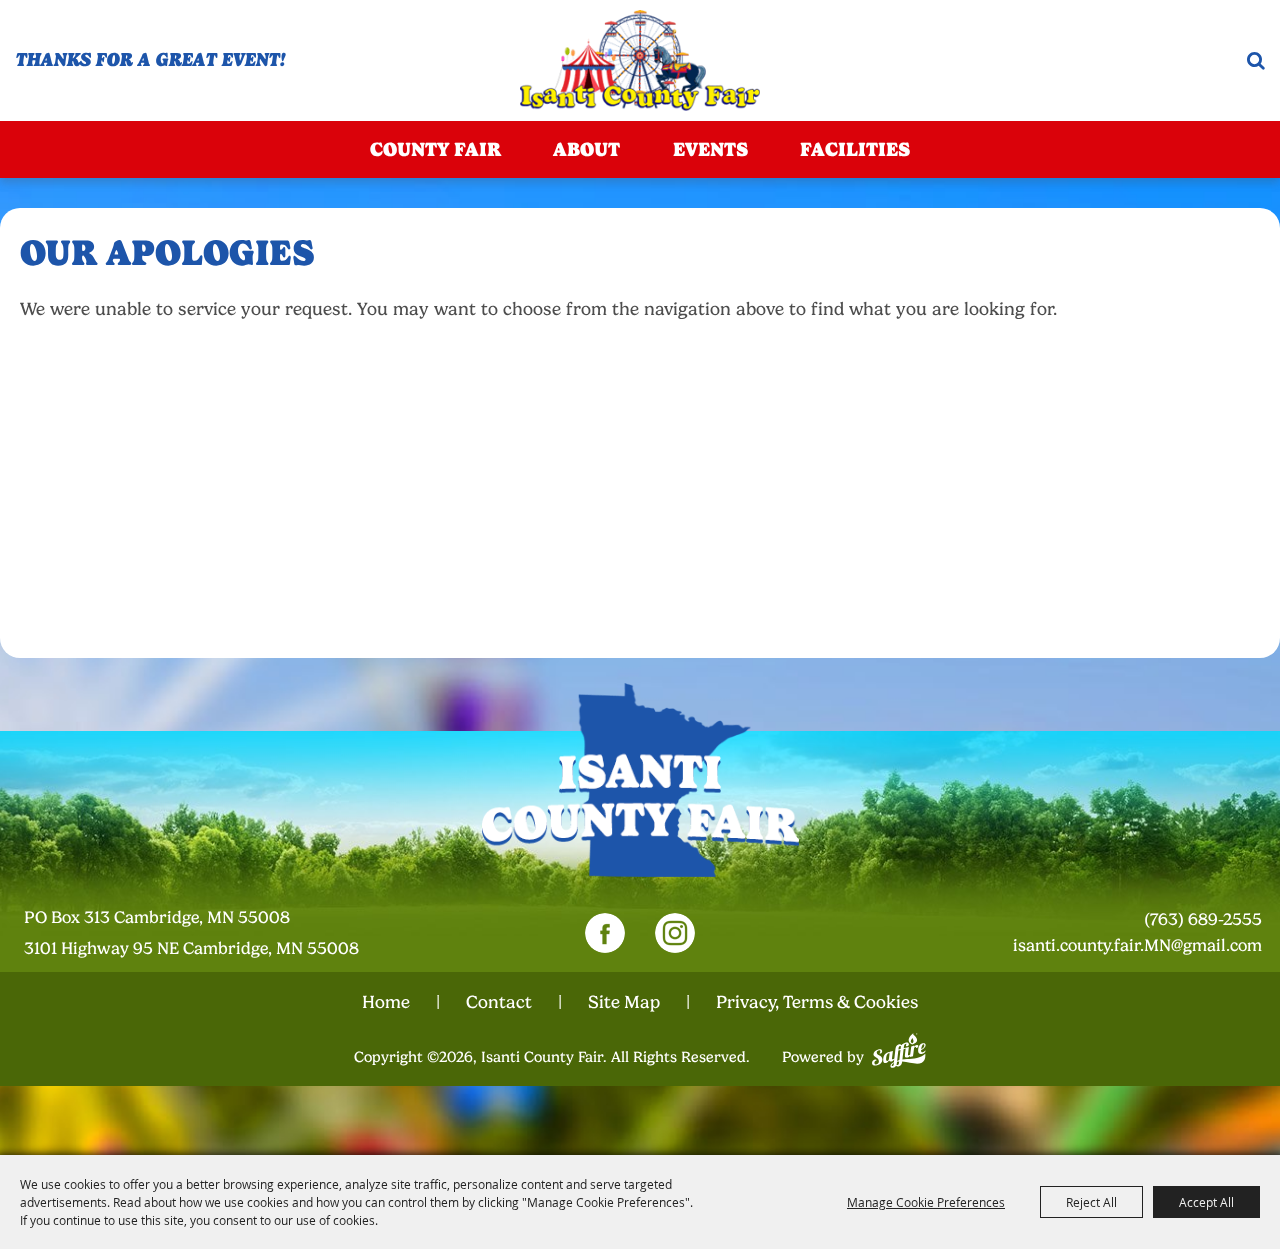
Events (710, 149)
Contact (499, 1002)
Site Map (624, 1002)
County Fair (435, 149)
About (586, 149)
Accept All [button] (1206, 1202)
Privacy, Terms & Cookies (817, 1002)
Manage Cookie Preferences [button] (926, 1202)
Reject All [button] (1091, 1202)
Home (386, 1002)
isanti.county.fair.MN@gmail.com (1137, 945)
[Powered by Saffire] (899, 1048)
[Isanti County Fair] (640, 60)
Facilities (855, 149)
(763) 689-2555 (1203, 919)
